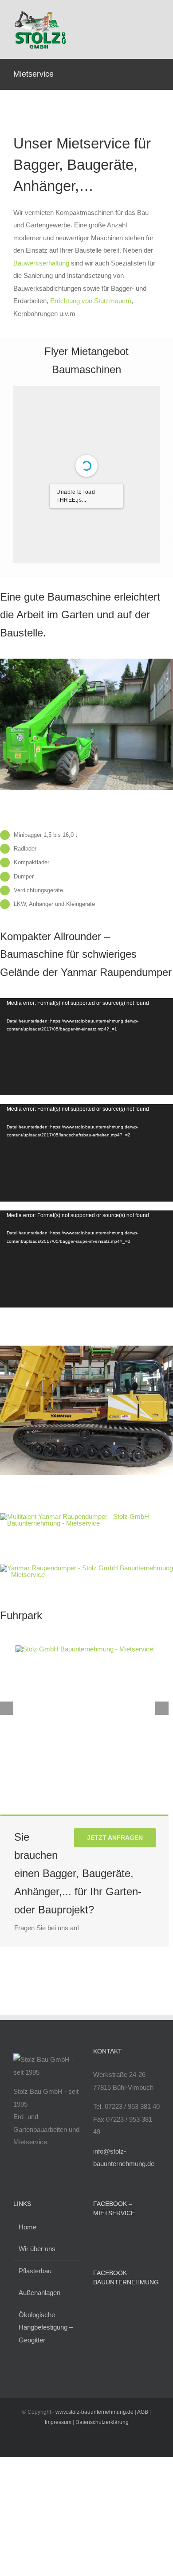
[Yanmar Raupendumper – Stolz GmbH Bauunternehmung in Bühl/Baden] (86, 1568)
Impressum (58, 2422)
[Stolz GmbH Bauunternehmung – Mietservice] (84, 1649)
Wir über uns (37, 2249)
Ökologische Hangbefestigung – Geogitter (46, 2327)
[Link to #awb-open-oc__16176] (154, 29)
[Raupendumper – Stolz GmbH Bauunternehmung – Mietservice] (86, 1349)
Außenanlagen (39, 2293)
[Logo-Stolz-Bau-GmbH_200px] (40, 12)
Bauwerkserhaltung (41, 263)
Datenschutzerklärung (102, 2422)
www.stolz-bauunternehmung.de (94, 2412)
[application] (86, 1047)
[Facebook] (96, 2236)
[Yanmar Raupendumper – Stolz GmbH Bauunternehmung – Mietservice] (86, 1516)
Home (28, 2227)
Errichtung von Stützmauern (91, 301)
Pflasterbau (35, 2271)
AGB (143, 2412)
